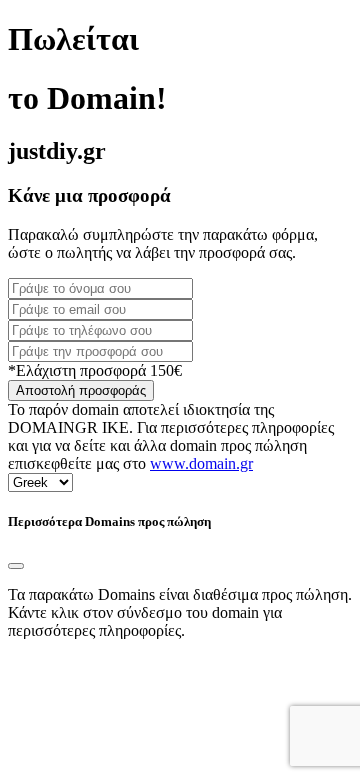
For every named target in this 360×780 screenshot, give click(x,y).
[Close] (16, 566)
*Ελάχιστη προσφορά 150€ (95, 370)
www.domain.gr (201, 463)
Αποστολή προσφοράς (81, 390)
